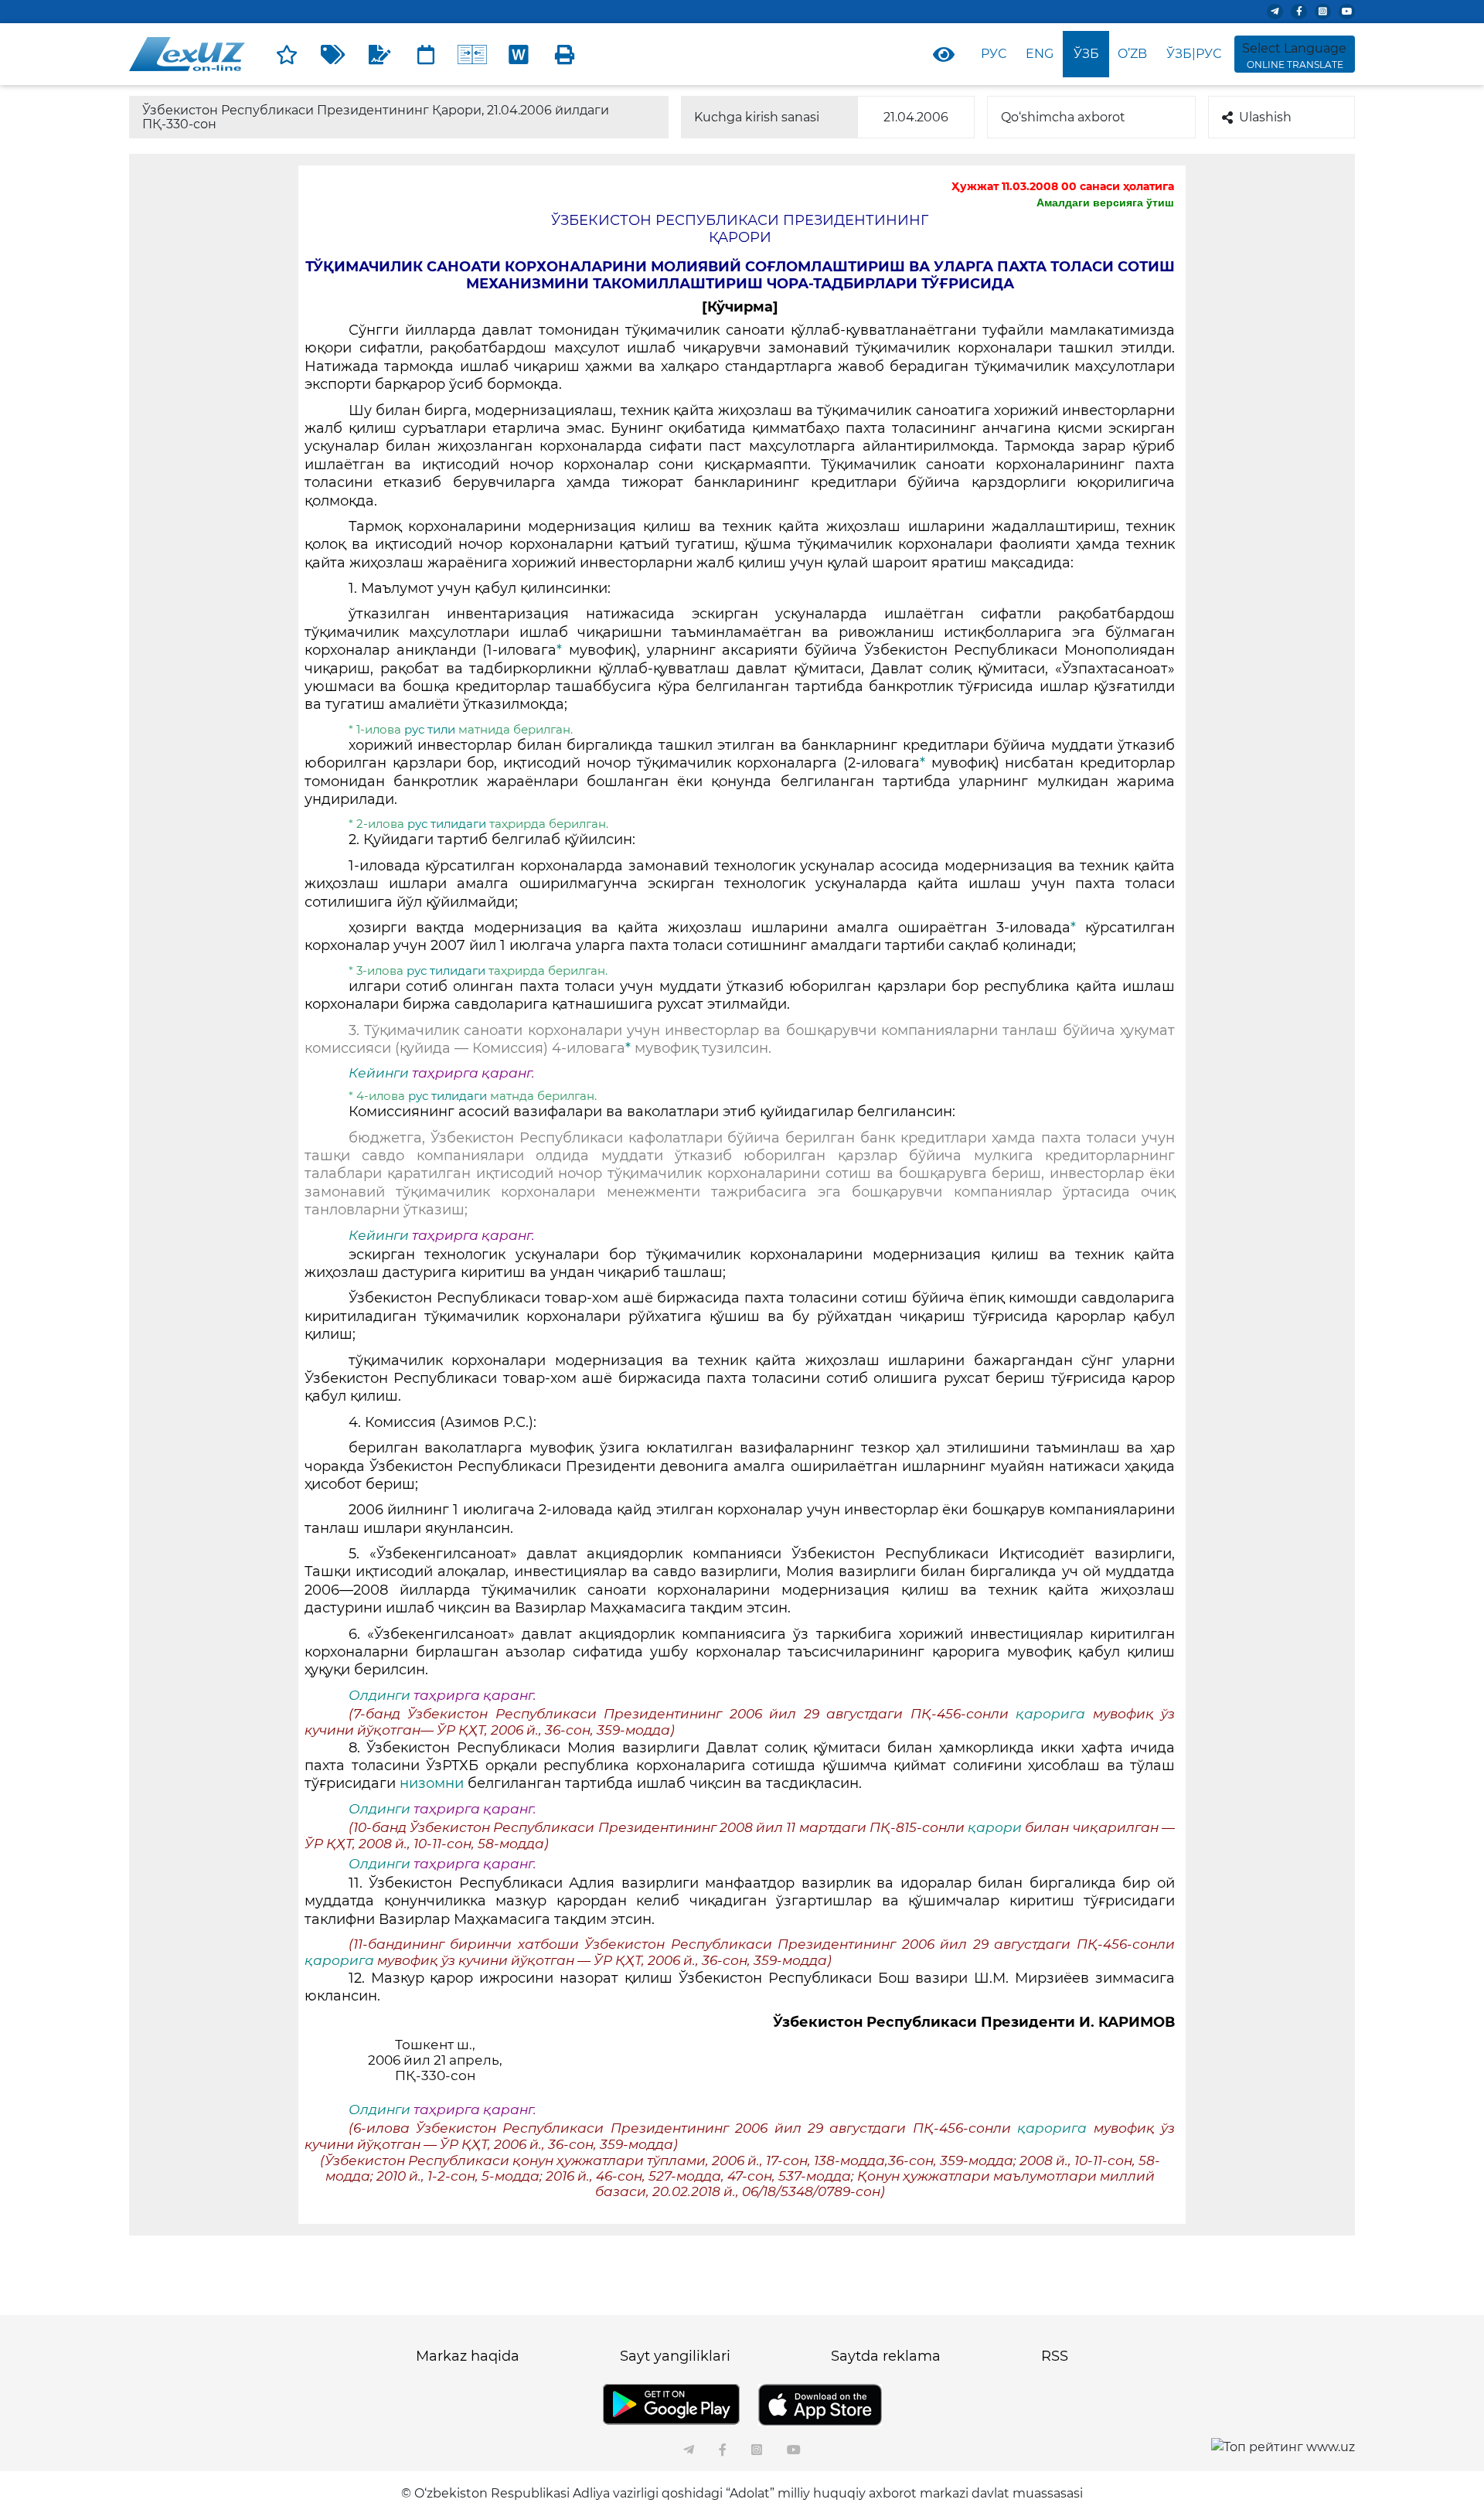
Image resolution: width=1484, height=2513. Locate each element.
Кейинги (379, 1073)
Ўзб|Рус (1194, 54)
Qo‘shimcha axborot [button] (1063, 117)
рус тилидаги (448, 824)
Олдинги (380, 1695)
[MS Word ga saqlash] (519, 54)
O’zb (1132, 54)
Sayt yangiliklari (675, 2356)
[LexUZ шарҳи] (380, 54)
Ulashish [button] (1265, 117)
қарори (996, 1827)
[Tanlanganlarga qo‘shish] (287, 54)
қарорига (1054, 1714)
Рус (994, 54)
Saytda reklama (886, 2356)
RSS (1055, 2356)
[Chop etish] (565, 54)
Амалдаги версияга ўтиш (1105, 203)
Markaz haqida (468, 2356)
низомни (434, 1783)
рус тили (431, 729)
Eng (1040, 54)
